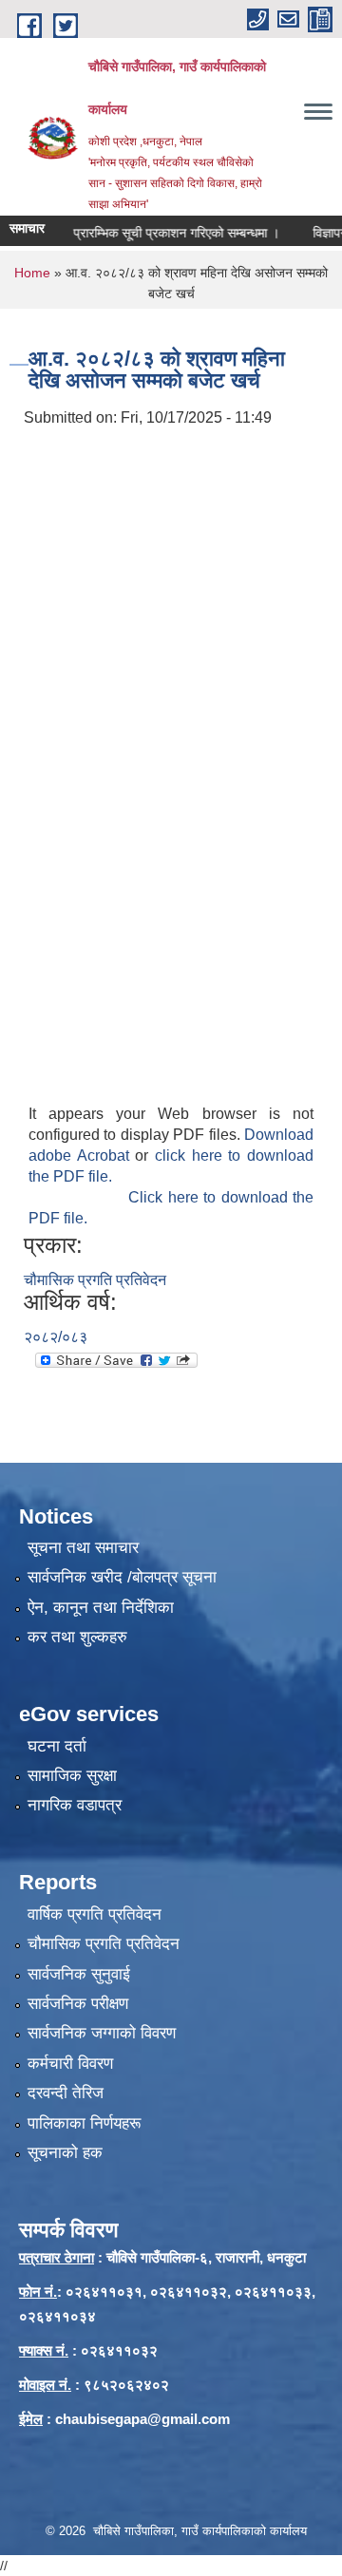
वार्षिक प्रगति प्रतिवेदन (95, 1914)
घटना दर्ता (57, 1746)
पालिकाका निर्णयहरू (84, 2123)
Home (32, 273)
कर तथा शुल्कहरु (77, 1637)
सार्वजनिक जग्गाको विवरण (102, 2033)
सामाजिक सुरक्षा (72, 1776)
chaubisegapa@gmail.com (142, 2419)
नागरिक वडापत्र (75, 1805)
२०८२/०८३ (56, 1337)
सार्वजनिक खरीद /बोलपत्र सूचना (122, 1577)
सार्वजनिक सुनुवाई (79, 1974)
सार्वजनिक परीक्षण (78, 2004)
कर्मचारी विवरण (70, 2064)
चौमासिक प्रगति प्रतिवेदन (95, 1280)
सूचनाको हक (65, 2153)
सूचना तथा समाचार (83, 1548)
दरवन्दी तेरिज (66, 2093)
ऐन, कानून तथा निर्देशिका (101, 1608)
